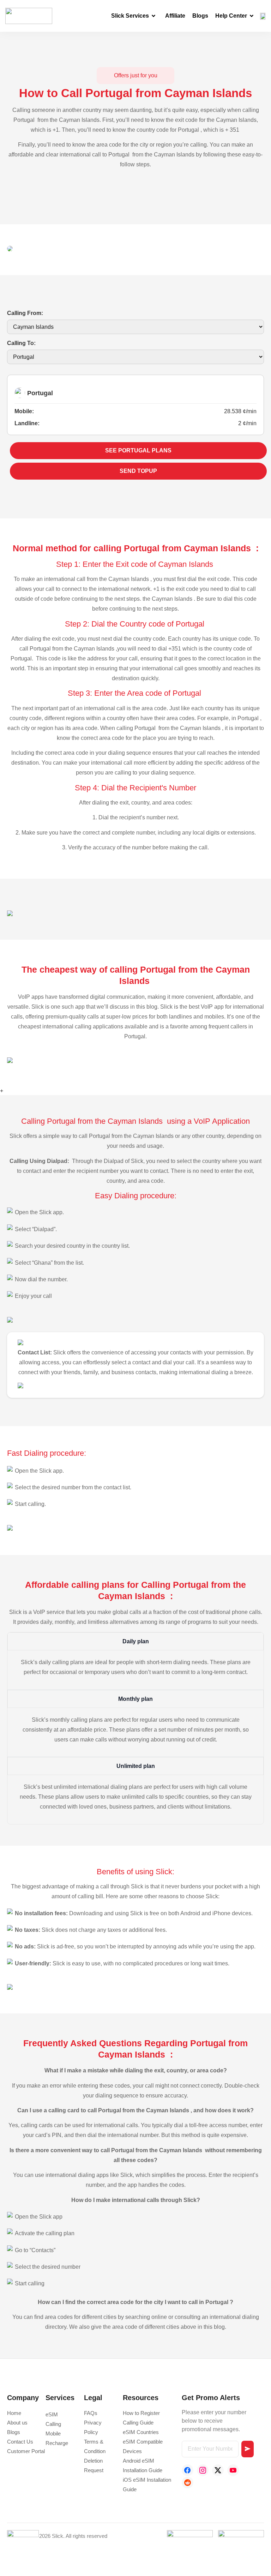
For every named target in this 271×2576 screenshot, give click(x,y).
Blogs (200, 16)
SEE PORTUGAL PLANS (138, 450)
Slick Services (130, 16)
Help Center (231, 16)
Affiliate (175, 16)
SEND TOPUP (138, 471)
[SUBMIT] (247, 2449)
